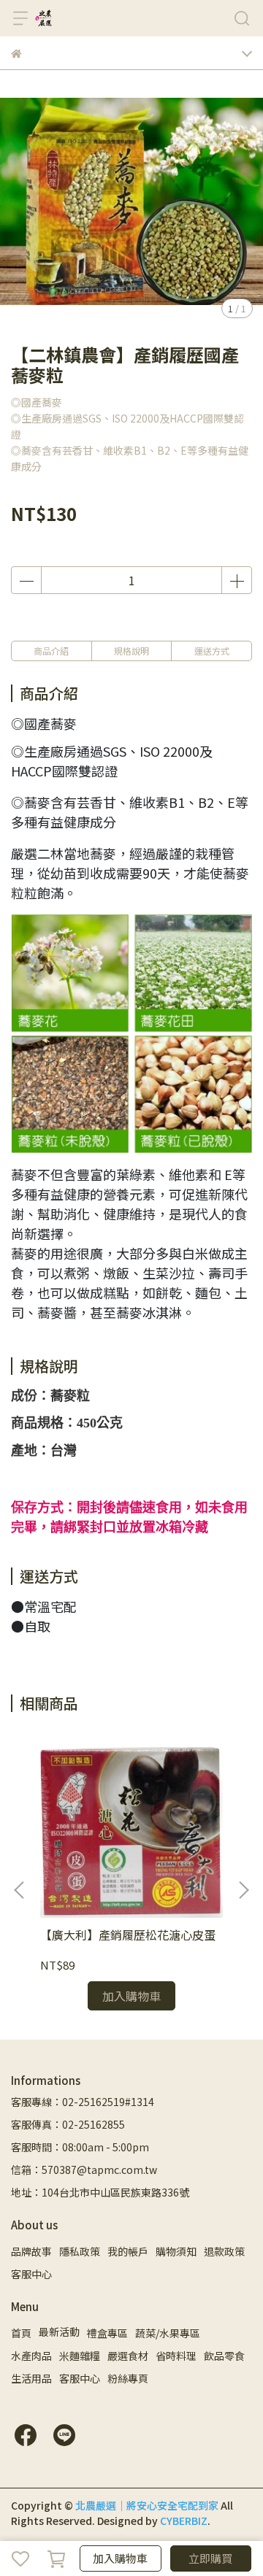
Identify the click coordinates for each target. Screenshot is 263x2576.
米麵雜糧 (80, 2356)
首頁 (21, 2333)
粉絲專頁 (128, 2378)
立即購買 (210, 2558)
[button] (243, 1890)
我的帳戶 (128, 2251)
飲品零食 (224, 2356)
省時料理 (176, 2356)
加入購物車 (120, 2558)
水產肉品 (31, 2356)
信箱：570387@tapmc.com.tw (84, 2170)
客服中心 (31, 2274)
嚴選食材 (128, 2356)
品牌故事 (31, 2251)
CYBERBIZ (184, 2521)
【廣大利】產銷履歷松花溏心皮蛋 (128, 1935)
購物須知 (176, 2251)
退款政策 (224, 2251)
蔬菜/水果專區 (168, 2333)
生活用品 (31, 2378)
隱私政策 (80, 2251)
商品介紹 (51, 651)
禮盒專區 (107, 2333)
